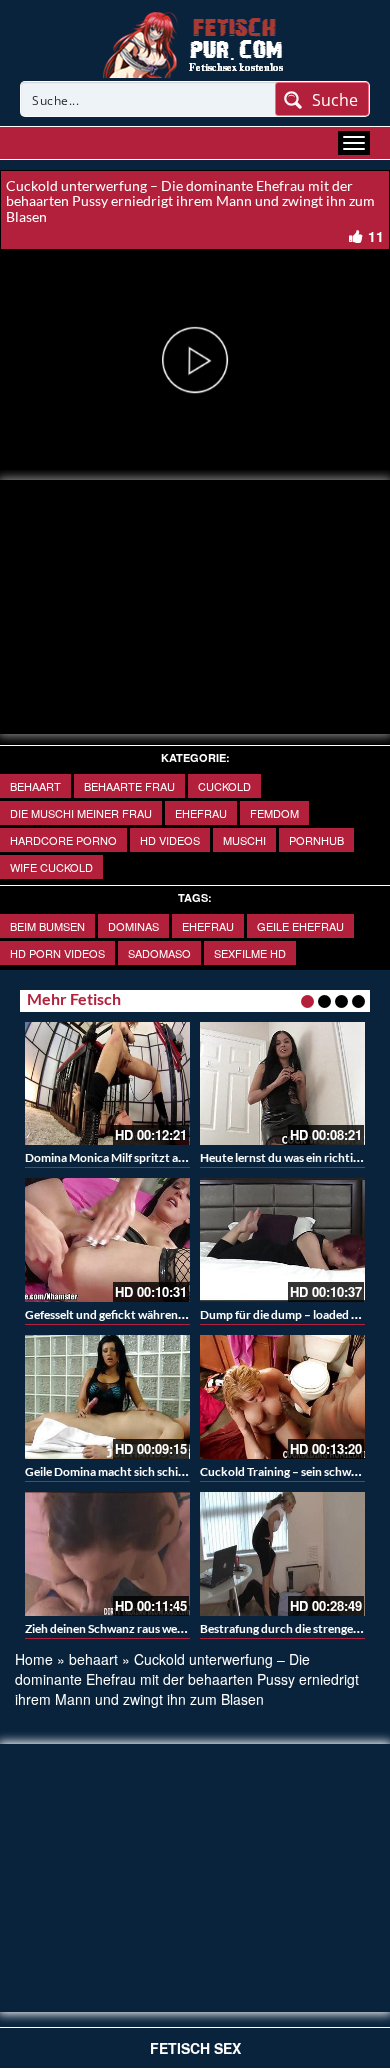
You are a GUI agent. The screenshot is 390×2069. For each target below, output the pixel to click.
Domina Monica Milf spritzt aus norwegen (135, 1157)
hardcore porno (63, 840)
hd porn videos (57, 953)
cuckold (224, 786)
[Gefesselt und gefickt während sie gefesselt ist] (107, 1240)
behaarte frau (129, 786)
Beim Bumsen (47, 926)
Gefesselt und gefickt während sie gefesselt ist (144, 1314)
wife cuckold (51, 867)
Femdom (274, 813)
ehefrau (208, 926)
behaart (35, 786)
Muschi (244, 840)
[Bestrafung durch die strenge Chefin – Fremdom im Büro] (282, 1554)
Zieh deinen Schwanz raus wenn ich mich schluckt (155, 1628)
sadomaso (159, 953)
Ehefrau (201, 813)
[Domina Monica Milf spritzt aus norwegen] (107, 1084)
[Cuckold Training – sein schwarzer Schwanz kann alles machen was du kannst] (282, 1397)
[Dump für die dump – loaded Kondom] (282, 1240)
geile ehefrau (300, 926)
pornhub (316, 840)
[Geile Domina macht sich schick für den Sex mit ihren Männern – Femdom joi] (107, 1397)
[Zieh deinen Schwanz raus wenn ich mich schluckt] (107, 1554)
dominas (133, 926)
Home (34, 1659)
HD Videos (170, 840)
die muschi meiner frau (81, 813)
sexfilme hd (250, 953)
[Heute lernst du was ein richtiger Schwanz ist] (282, 1084)
